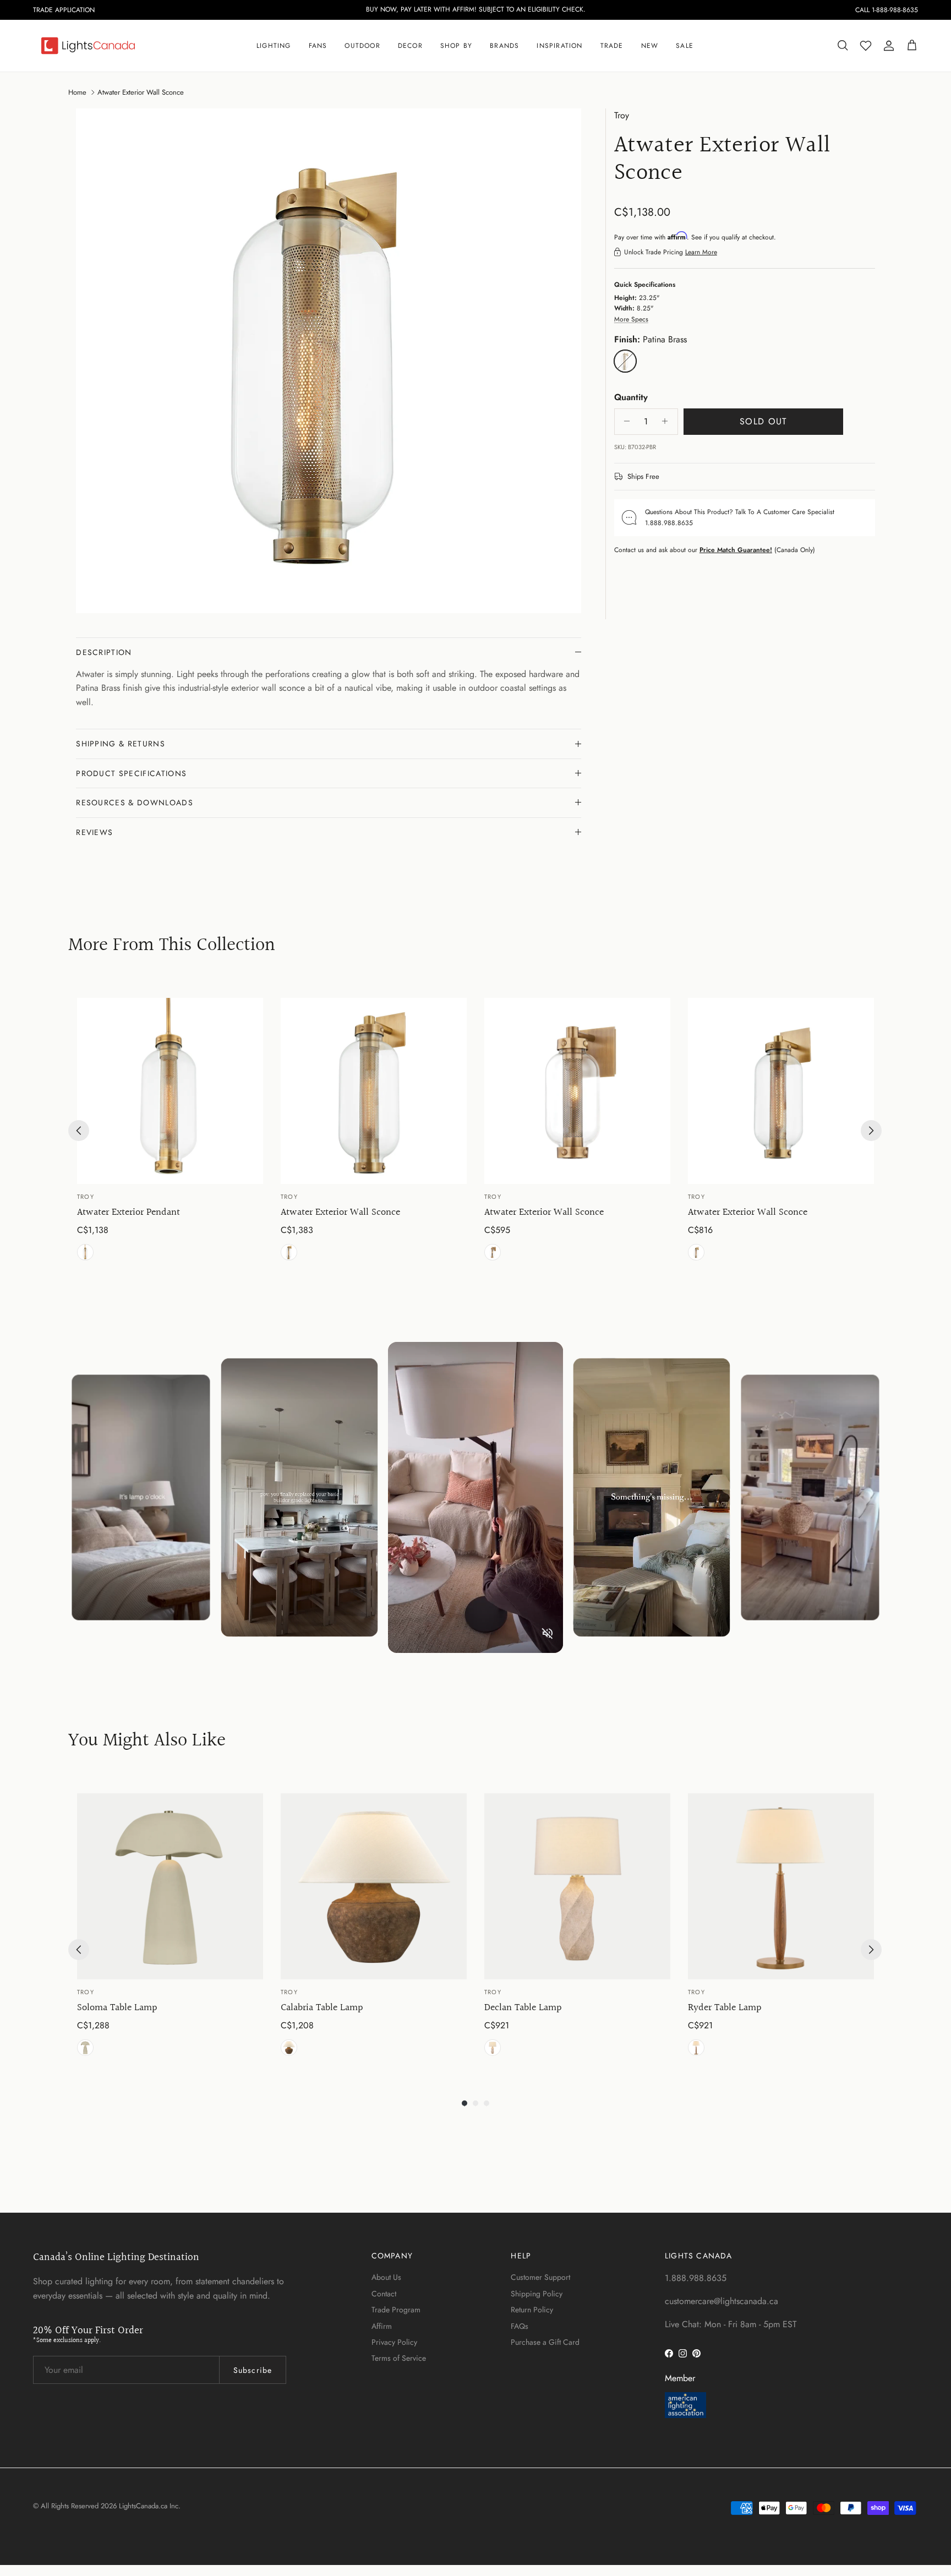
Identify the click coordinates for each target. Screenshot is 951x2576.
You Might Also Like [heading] (147, 1741)
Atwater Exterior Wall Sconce (141, 92)
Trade (612, 46)
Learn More (701, 252)
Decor (410, 46)
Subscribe (253, 2370)
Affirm (382, 2326)
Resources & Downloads (135, 803)
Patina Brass (85, 1252)
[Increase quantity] (668, 421)
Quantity (631, 397)
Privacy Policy (394, 2342)
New (650, 46)
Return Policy (532, 2310)
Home (77, 92)
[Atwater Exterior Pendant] (170, 1091)
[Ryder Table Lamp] (781, 1886)
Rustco (289, 2048)
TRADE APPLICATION (64, 10)
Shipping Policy (537, 2294)
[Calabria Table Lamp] (374, 1886)
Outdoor (362, 46)
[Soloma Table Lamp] (170, 1886)
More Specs (631, 319)
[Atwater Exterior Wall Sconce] (374, 1091)
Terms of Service (399, 2358)
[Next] (871, 1131)
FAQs (520, 2326)
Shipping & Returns (121, 744)
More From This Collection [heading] (172, 946)
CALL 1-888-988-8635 (887, 10)
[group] (170, 1131)
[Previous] (79, 1131)
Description (104, 652)
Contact (384, 2294)
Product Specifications (131, 773)
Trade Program (396, 2310)
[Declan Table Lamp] (577, 1886)
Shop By (456, 46)
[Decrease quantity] (624, 421)
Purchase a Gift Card (545, 2342)
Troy (622, 115)
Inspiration (559, 46)
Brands (504, 46)
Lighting (274, 46)
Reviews (94, 832)
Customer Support (540, 2277)
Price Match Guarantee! (736, 549)
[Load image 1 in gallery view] (329, 361)
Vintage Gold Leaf (493, 2048)
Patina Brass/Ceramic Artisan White (85, 2048)
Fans (318, 46)
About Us (386, 2277)
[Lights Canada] (88, 46)
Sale (685, 46)
